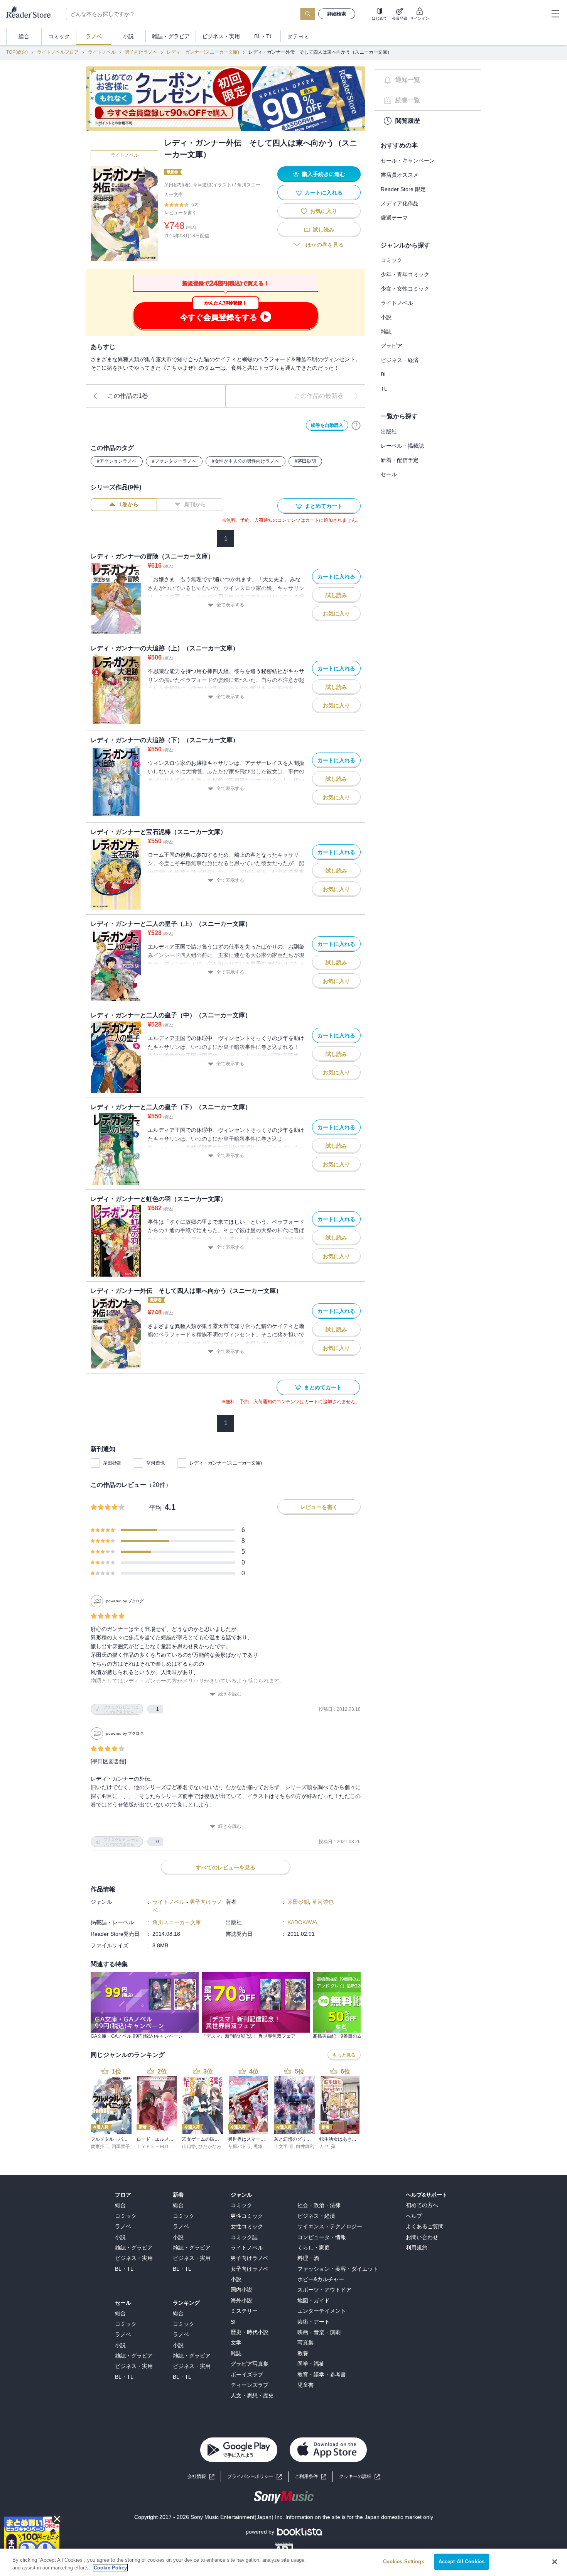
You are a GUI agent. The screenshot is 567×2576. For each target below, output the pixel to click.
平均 (155, 1508)
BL (384, 374)
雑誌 (386, 332)
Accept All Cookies (462, 2562)
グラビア (391, 346)
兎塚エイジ (265, 2146)
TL (384, 389)
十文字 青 (284, 2146)
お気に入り (324, 211)
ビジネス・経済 (400, 360)
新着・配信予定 (400, 460)
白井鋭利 (305, 2146)
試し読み (324, 230)
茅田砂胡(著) (177, 185)
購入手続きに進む (324, 174)
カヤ (324, 2146)
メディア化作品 (400, 203)
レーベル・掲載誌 (402, 446)
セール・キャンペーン (408, 161)
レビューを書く (181, 213)
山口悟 (189, 2146)
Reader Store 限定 (403, 189)
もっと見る (344, 2055)
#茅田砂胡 (305, 461)
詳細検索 (337, 14)
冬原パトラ (240, 2146)
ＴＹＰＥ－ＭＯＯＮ (157, 2146)
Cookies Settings (404, 2562)
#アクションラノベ (117, 461)
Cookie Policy (110, 2568)
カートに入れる (324, 193)
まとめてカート (324, 506)
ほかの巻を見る (325, 245)
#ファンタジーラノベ (174, 461)
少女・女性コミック (405, 289)
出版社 (389, 431)
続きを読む (230, 1694)
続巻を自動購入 (327, 425)
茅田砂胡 (112, 1463)
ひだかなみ (210, 2146)
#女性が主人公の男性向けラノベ (246, 461)
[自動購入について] (356, 425)
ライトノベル (102, 52)
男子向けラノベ (141, 52)
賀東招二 (100, 2146)
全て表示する (230, 605)
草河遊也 (155, 1463)
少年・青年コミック (405, 274)
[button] (359, 2477)
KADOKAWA (302, 1922)
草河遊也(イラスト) (213, 185)
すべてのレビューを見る (226, 1867)
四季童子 (121, 2146)
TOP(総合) (17, 52)
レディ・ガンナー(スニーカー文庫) (203, 52)
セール (389, 474)
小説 (386, 317)
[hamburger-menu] (555, 14)
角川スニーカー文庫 (177, 1922)
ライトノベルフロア (58, 52)
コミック (391, 260)
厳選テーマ (394, 218)
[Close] (555, 2562)
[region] (283, 2562)
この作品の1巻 (128, 396)
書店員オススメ (400, 175)
